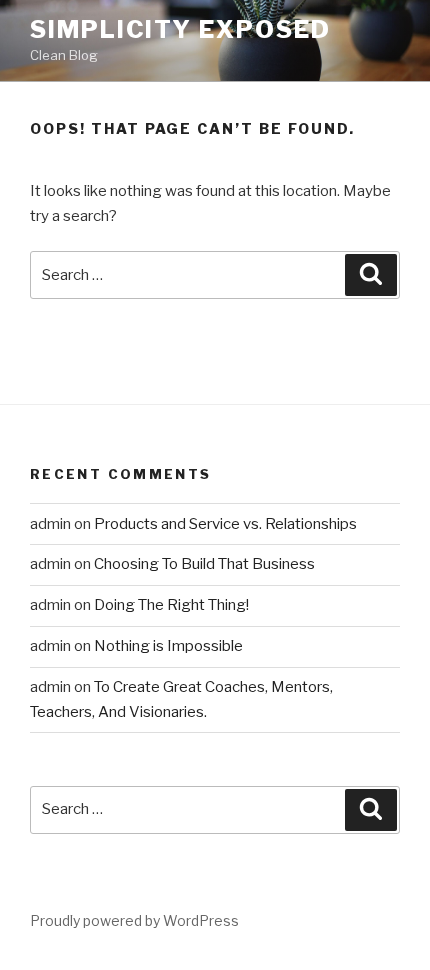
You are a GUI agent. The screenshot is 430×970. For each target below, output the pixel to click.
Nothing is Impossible (168, 646)
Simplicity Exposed (180, 29)
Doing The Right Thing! (171, 605)
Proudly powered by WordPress (134, 920)
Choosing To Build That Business (204, 564)
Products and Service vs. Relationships (225, 524)
